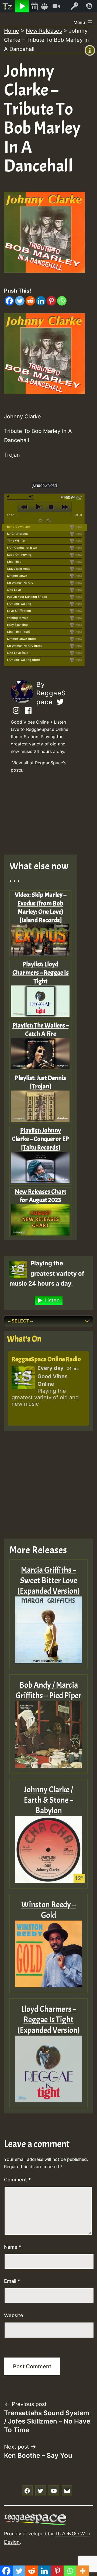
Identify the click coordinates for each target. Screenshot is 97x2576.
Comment (17, 2180)
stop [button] (51, 507)
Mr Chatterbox (17, 534)
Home (12, 31)
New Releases (44, 31)
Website (14, 2315)
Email (12, 2281)
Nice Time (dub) (19, 632)
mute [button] (9, 496)
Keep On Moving (19, 555)
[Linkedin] (41, 301)
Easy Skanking (17, 625)
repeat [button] (41, 520)
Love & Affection (19, 611)
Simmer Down (17, 576)
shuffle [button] (49, 520)
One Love (14, 590)
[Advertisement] (44, 815)
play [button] (38, 507)
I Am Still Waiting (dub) (23, 660)
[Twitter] (20, 301)
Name (13, 2247)
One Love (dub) (18, 653)
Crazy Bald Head (19, 569)
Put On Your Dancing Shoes (27, 597)
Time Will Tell (17, 541)
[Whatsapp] (62, 301)
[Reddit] (30, 301)
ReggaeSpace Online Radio (46, 1359)
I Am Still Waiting (19, 604)
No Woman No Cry (20, 583)
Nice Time (14, 562)
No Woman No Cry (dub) (24, 646)
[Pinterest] (51, 301)
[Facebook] (9, 301)
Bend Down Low (19, 527)
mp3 (78, 527)
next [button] (65, 507)
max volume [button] (31, 496)
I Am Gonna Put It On (22, 548)
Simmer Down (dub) (21, 639)
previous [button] (24, 507)
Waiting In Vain (18, 618)
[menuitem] (8, 6)
